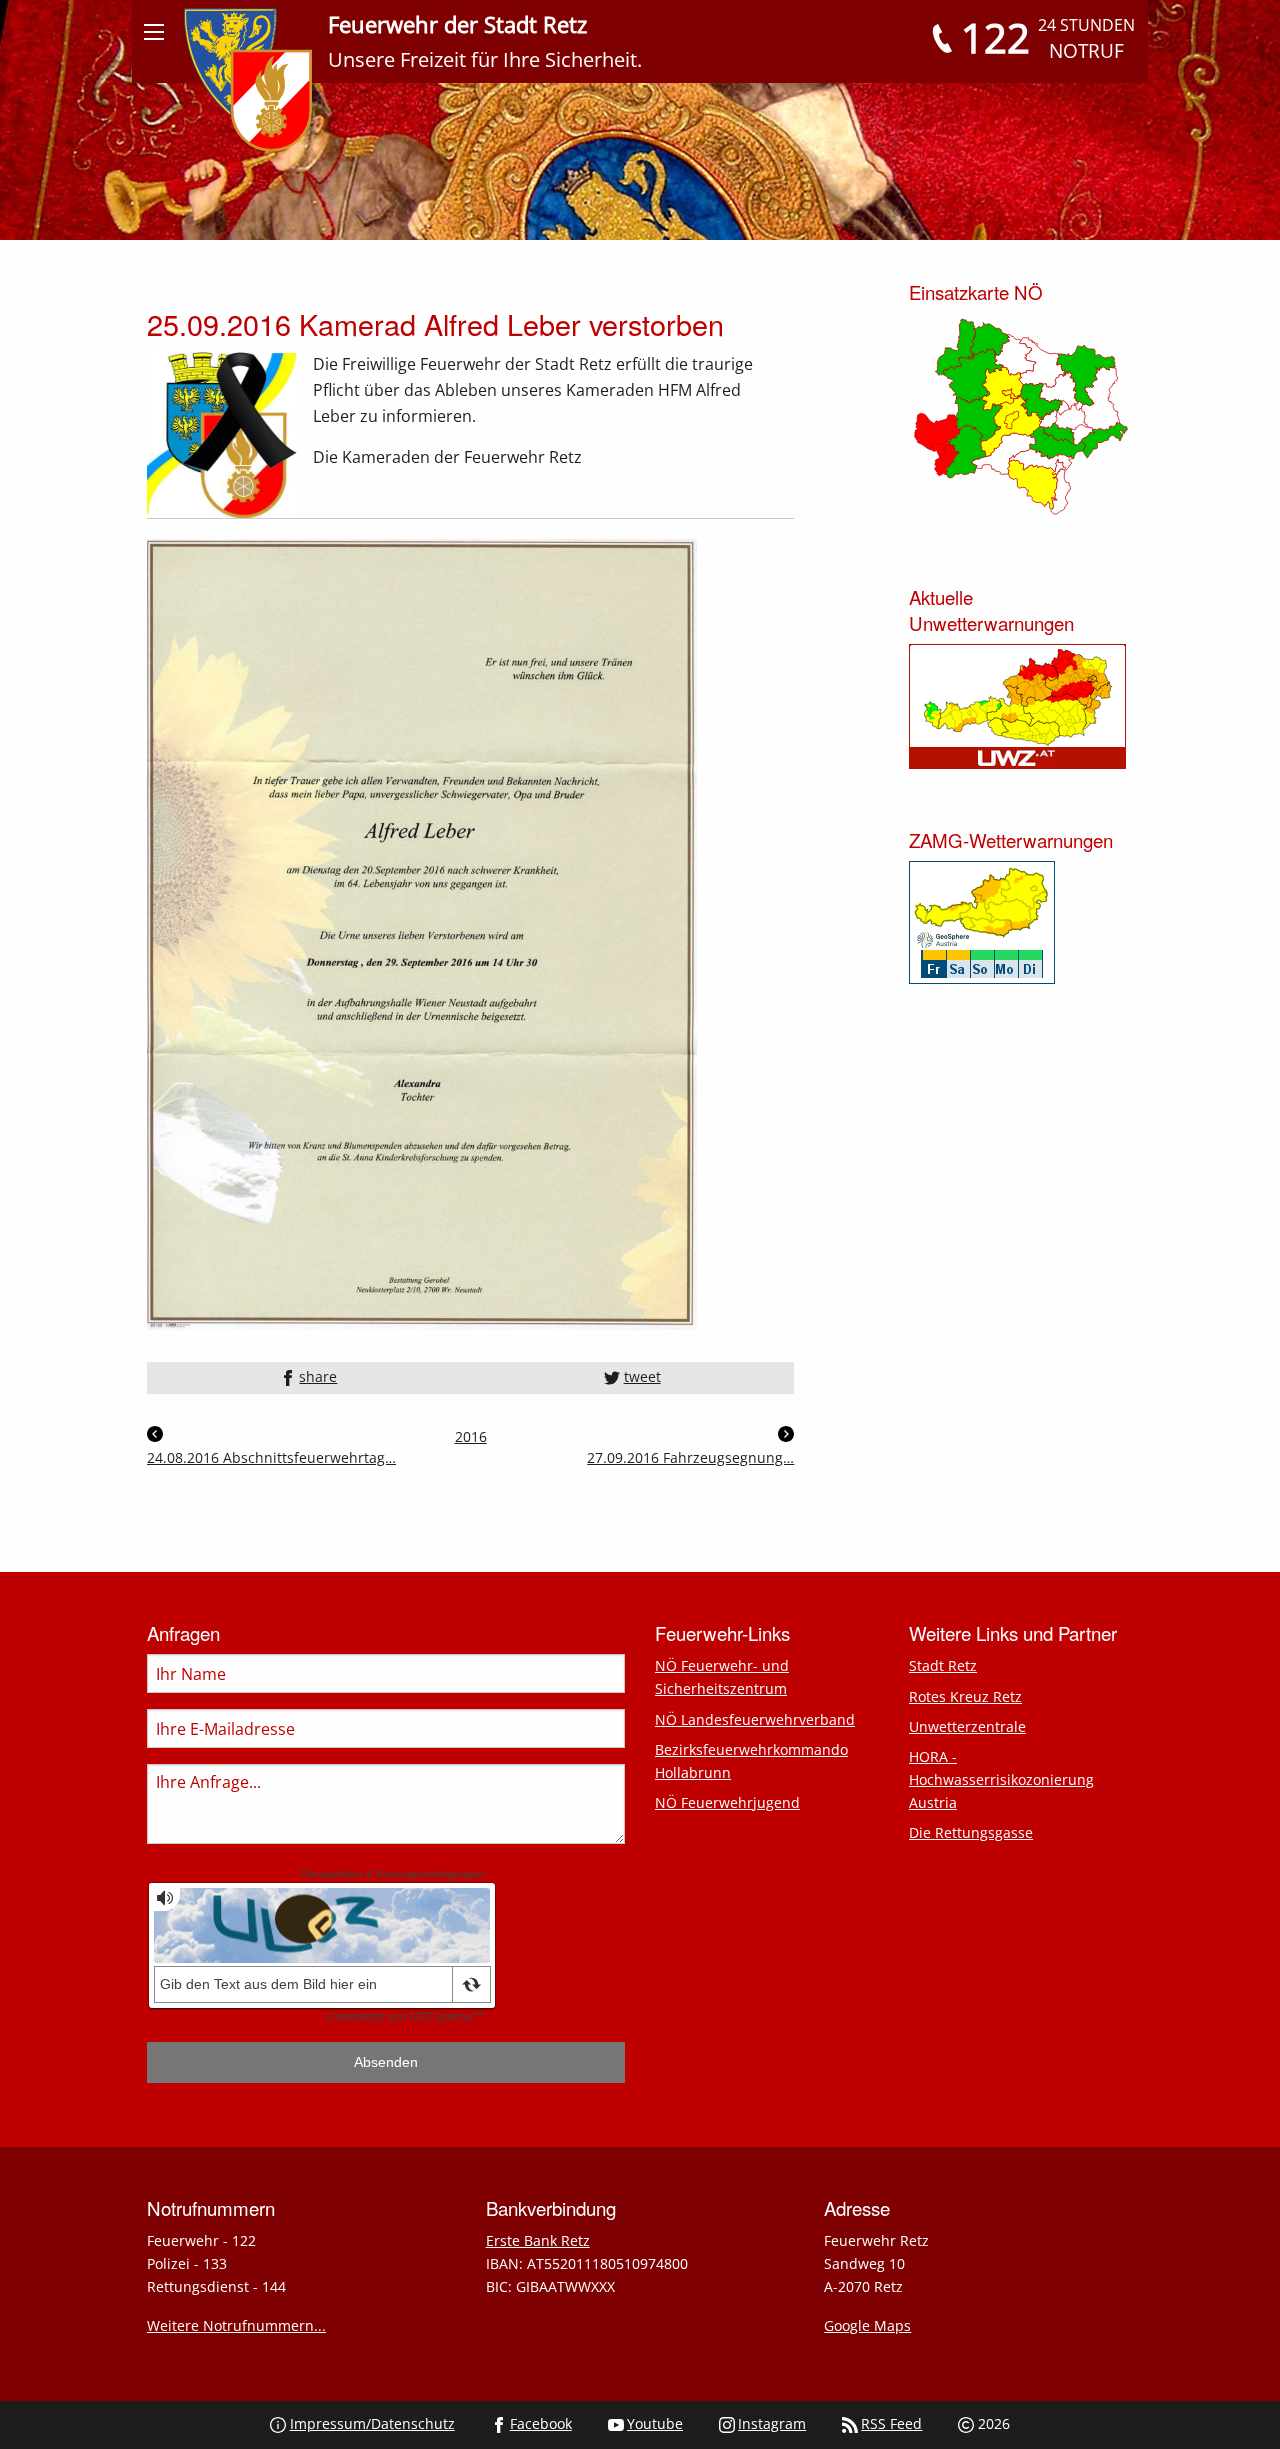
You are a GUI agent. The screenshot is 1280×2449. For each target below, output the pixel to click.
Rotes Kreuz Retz (965, 1696)
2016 (471, 1436)
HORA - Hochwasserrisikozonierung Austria (1001, 1779)
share (318, 1376)
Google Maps (867, 2325)
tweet (642, 1376)
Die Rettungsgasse (971, 1832)
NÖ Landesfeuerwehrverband (755, 1719)
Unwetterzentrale (967, 1726)
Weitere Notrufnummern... (236, 2325)
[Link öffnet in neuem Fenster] (422, 933)
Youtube (655, 2423)
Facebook (541, 2423)
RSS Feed (891, 2423)
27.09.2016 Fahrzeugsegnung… (690, 1457)
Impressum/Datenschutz (372, 2423)
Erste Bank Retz (538, 2240)
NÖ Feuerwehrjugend (727, 1802)
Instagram (772, 2423)
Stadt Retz (943, 1665)
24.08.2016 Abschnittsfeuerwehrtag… (271, 1457)
